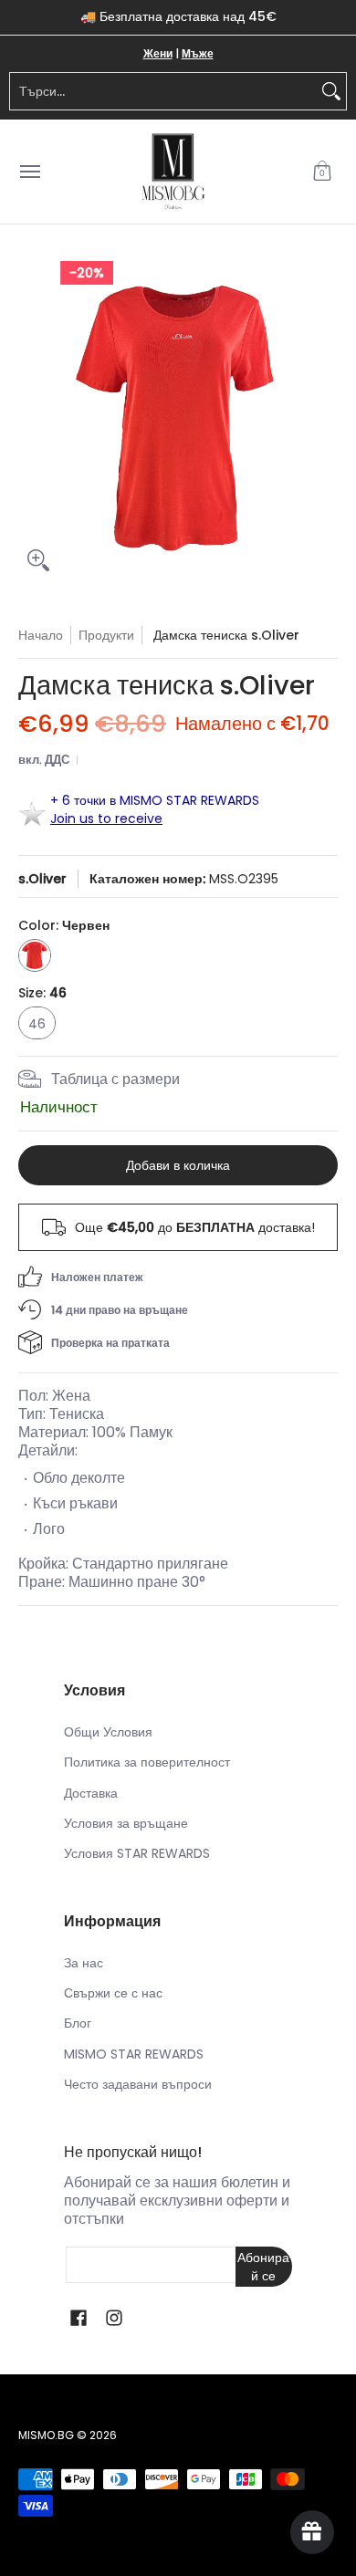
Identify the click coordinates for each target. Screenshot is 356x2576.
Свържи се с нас (113, 1993)
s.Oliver (42, 879)
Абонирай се (263, 2267)
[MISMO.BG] (173, 172)
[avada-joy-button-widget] (312, 2532)
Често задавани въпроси (138, 2084)
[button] (322, 172)
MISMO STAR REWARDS (134, 2054)
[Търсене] (331, 91)
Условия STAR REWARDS (137, 1853)
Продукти (106, 635)
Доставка (91, 1793)
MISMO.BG (46, 2435)
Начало (41, 635)
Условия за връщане (126, 1823)
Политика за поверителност (147, 1762)
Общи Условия (108, 1732)
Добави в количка (178, 1165)
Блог (78, 2023)
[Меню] (29, 172)
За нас (84, 1963)
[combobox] (163, 91)
